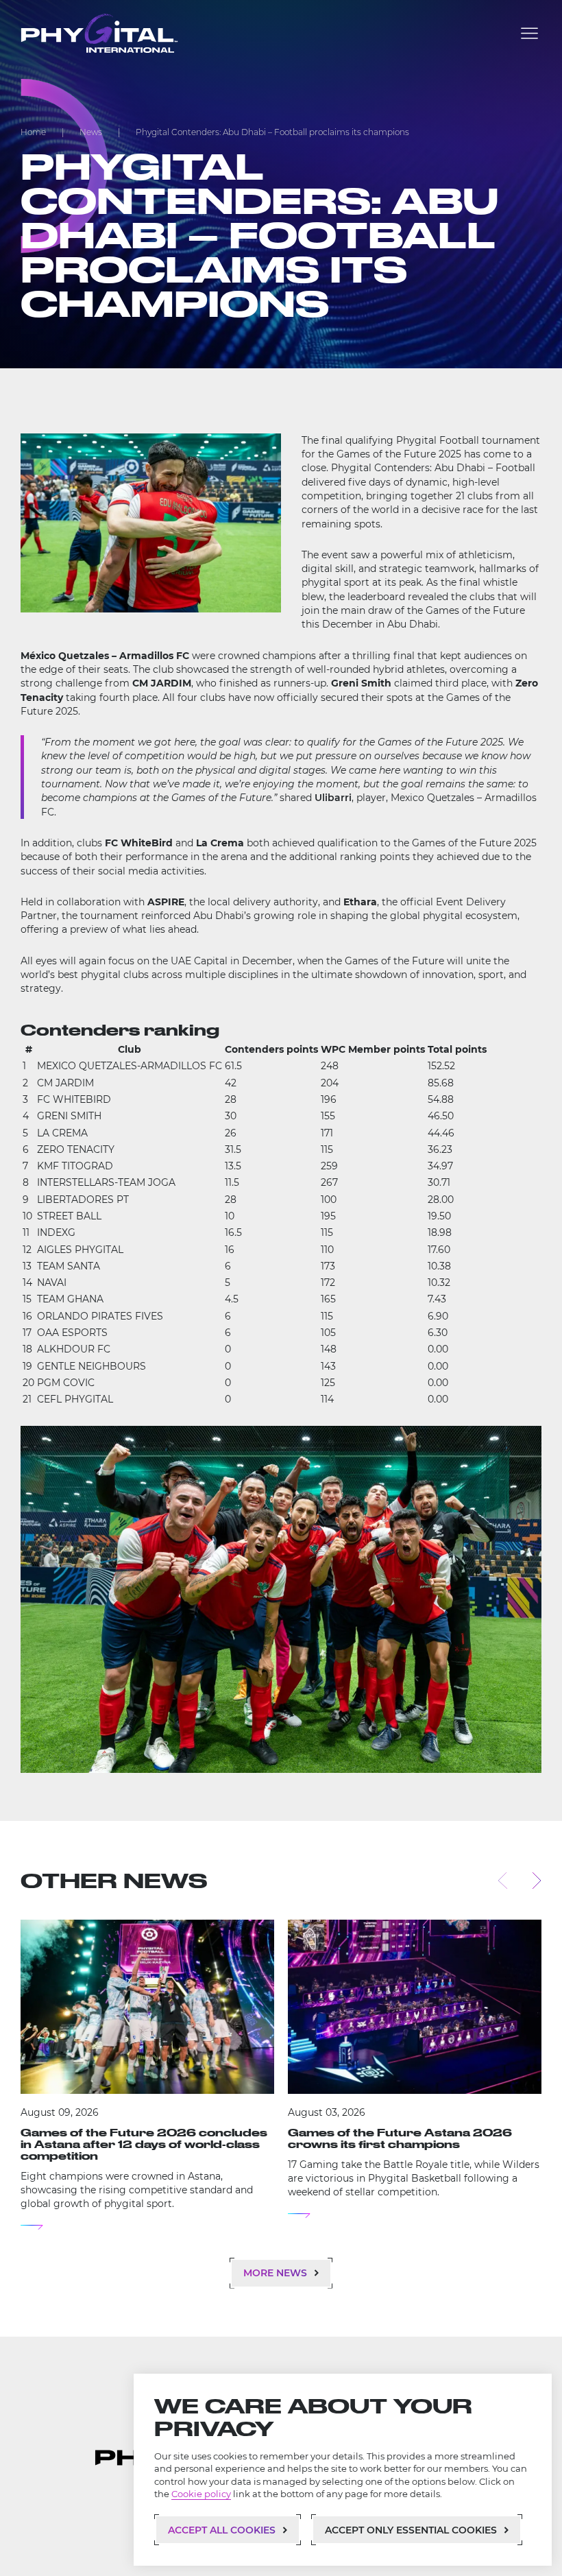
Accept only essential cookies (411, 2530)
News (91, 132)
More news (275, 2273)
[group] (147, 2075)
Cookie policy (201, 2494)
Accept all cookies (222, 2530)
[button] (529, 33)
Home (33, 132)
